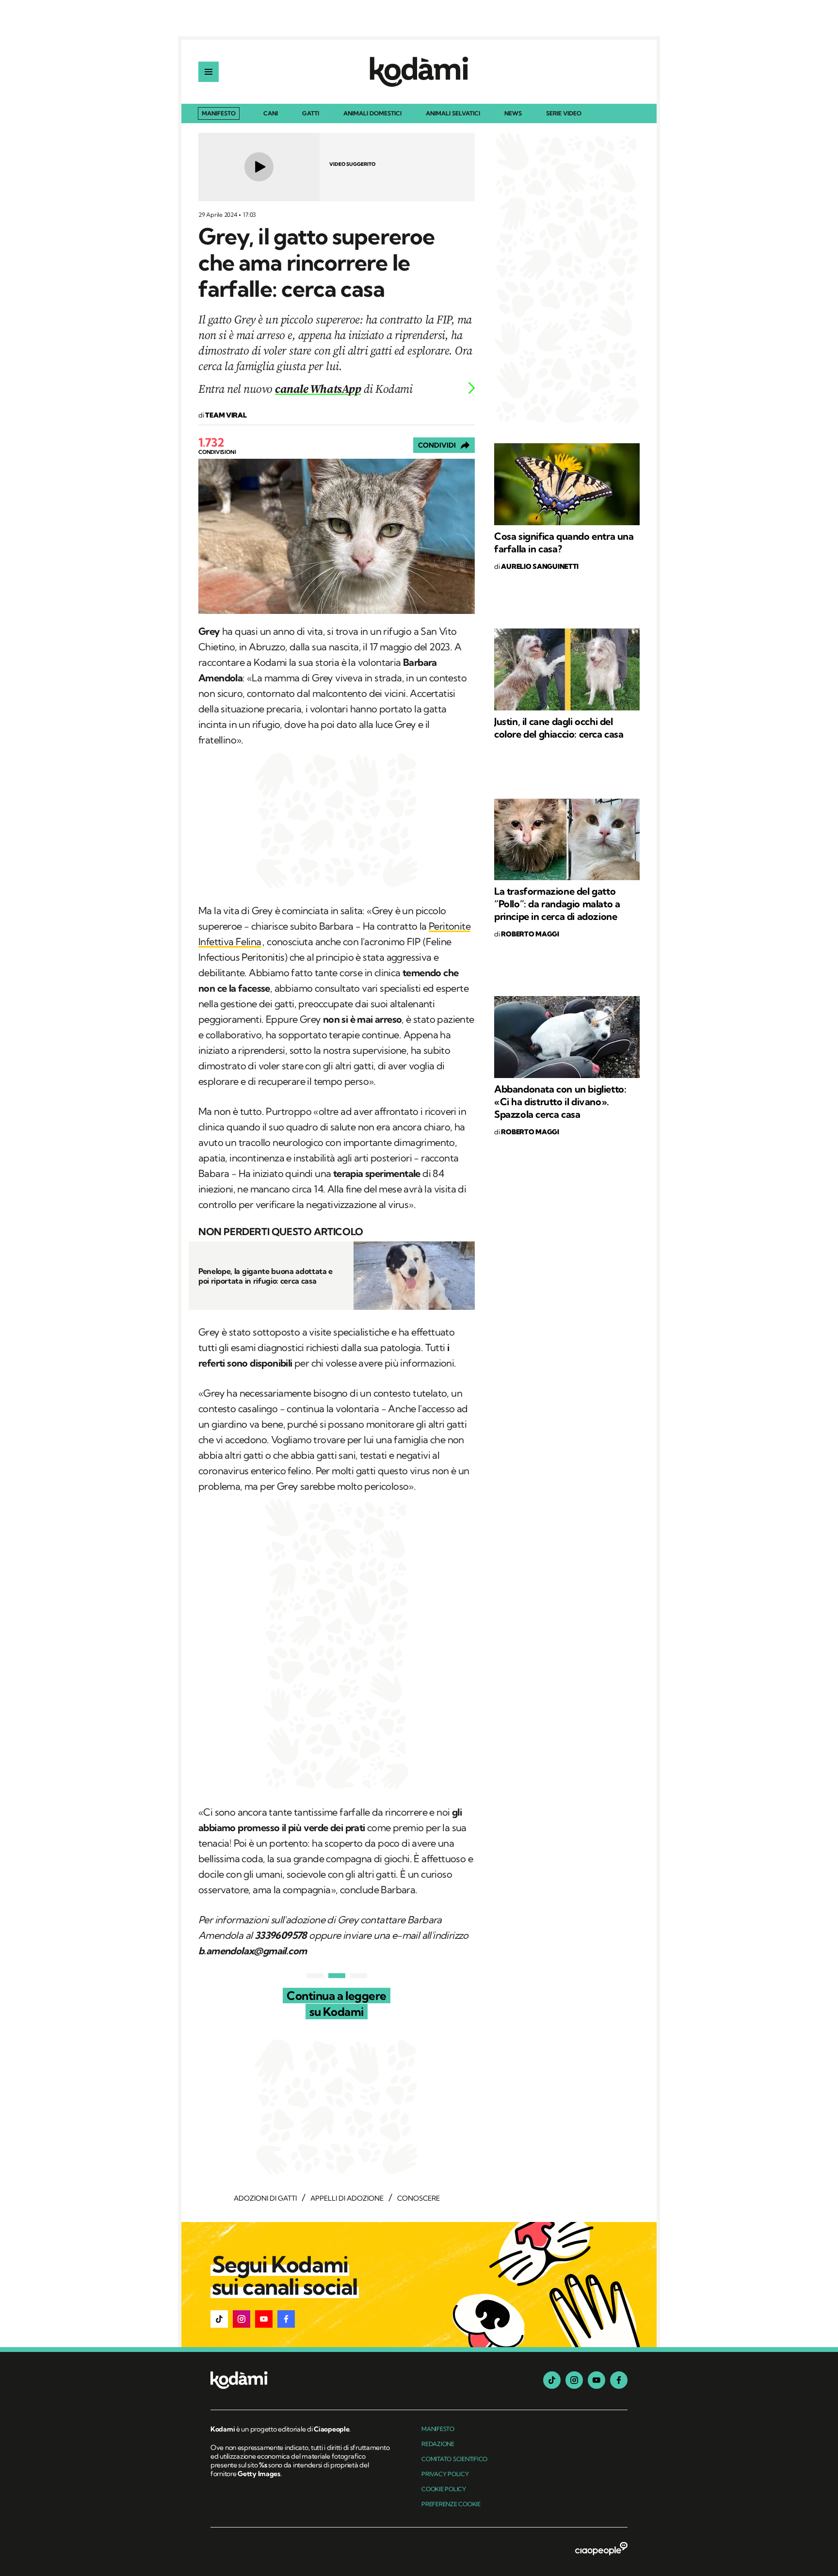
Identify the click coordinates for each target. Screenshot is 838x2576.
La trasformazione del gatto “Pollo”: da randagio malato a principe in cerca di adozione (557, 904)
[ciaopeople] (601, 2549)
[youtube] (596, 2380)
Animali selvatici (453, 114)
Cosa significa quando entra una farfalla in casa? (564, 542)
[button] (219, 2319)
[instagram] (574, 2380)
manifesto (438, 2429)
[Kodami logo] (419, 72)
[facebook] (619, 2380)
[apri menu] (209, 72)
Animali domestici (372, 114)
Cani (271, 114)
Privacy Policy (445, 2474)
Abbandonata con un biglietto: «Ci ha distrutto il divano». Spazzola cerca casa (560, 1102)
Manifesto (219, 113)
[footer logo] (301, 2381)
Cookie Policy (444, 2489)
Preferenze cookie (451, 2504)
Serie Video (564, 114)
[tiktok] (552, 2380)
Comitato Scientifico (454, 2459)
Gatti (311, 114)
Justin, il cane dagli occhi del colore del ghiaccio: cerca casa (559, 728)
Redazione (438, 2444)
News (513, 114)
